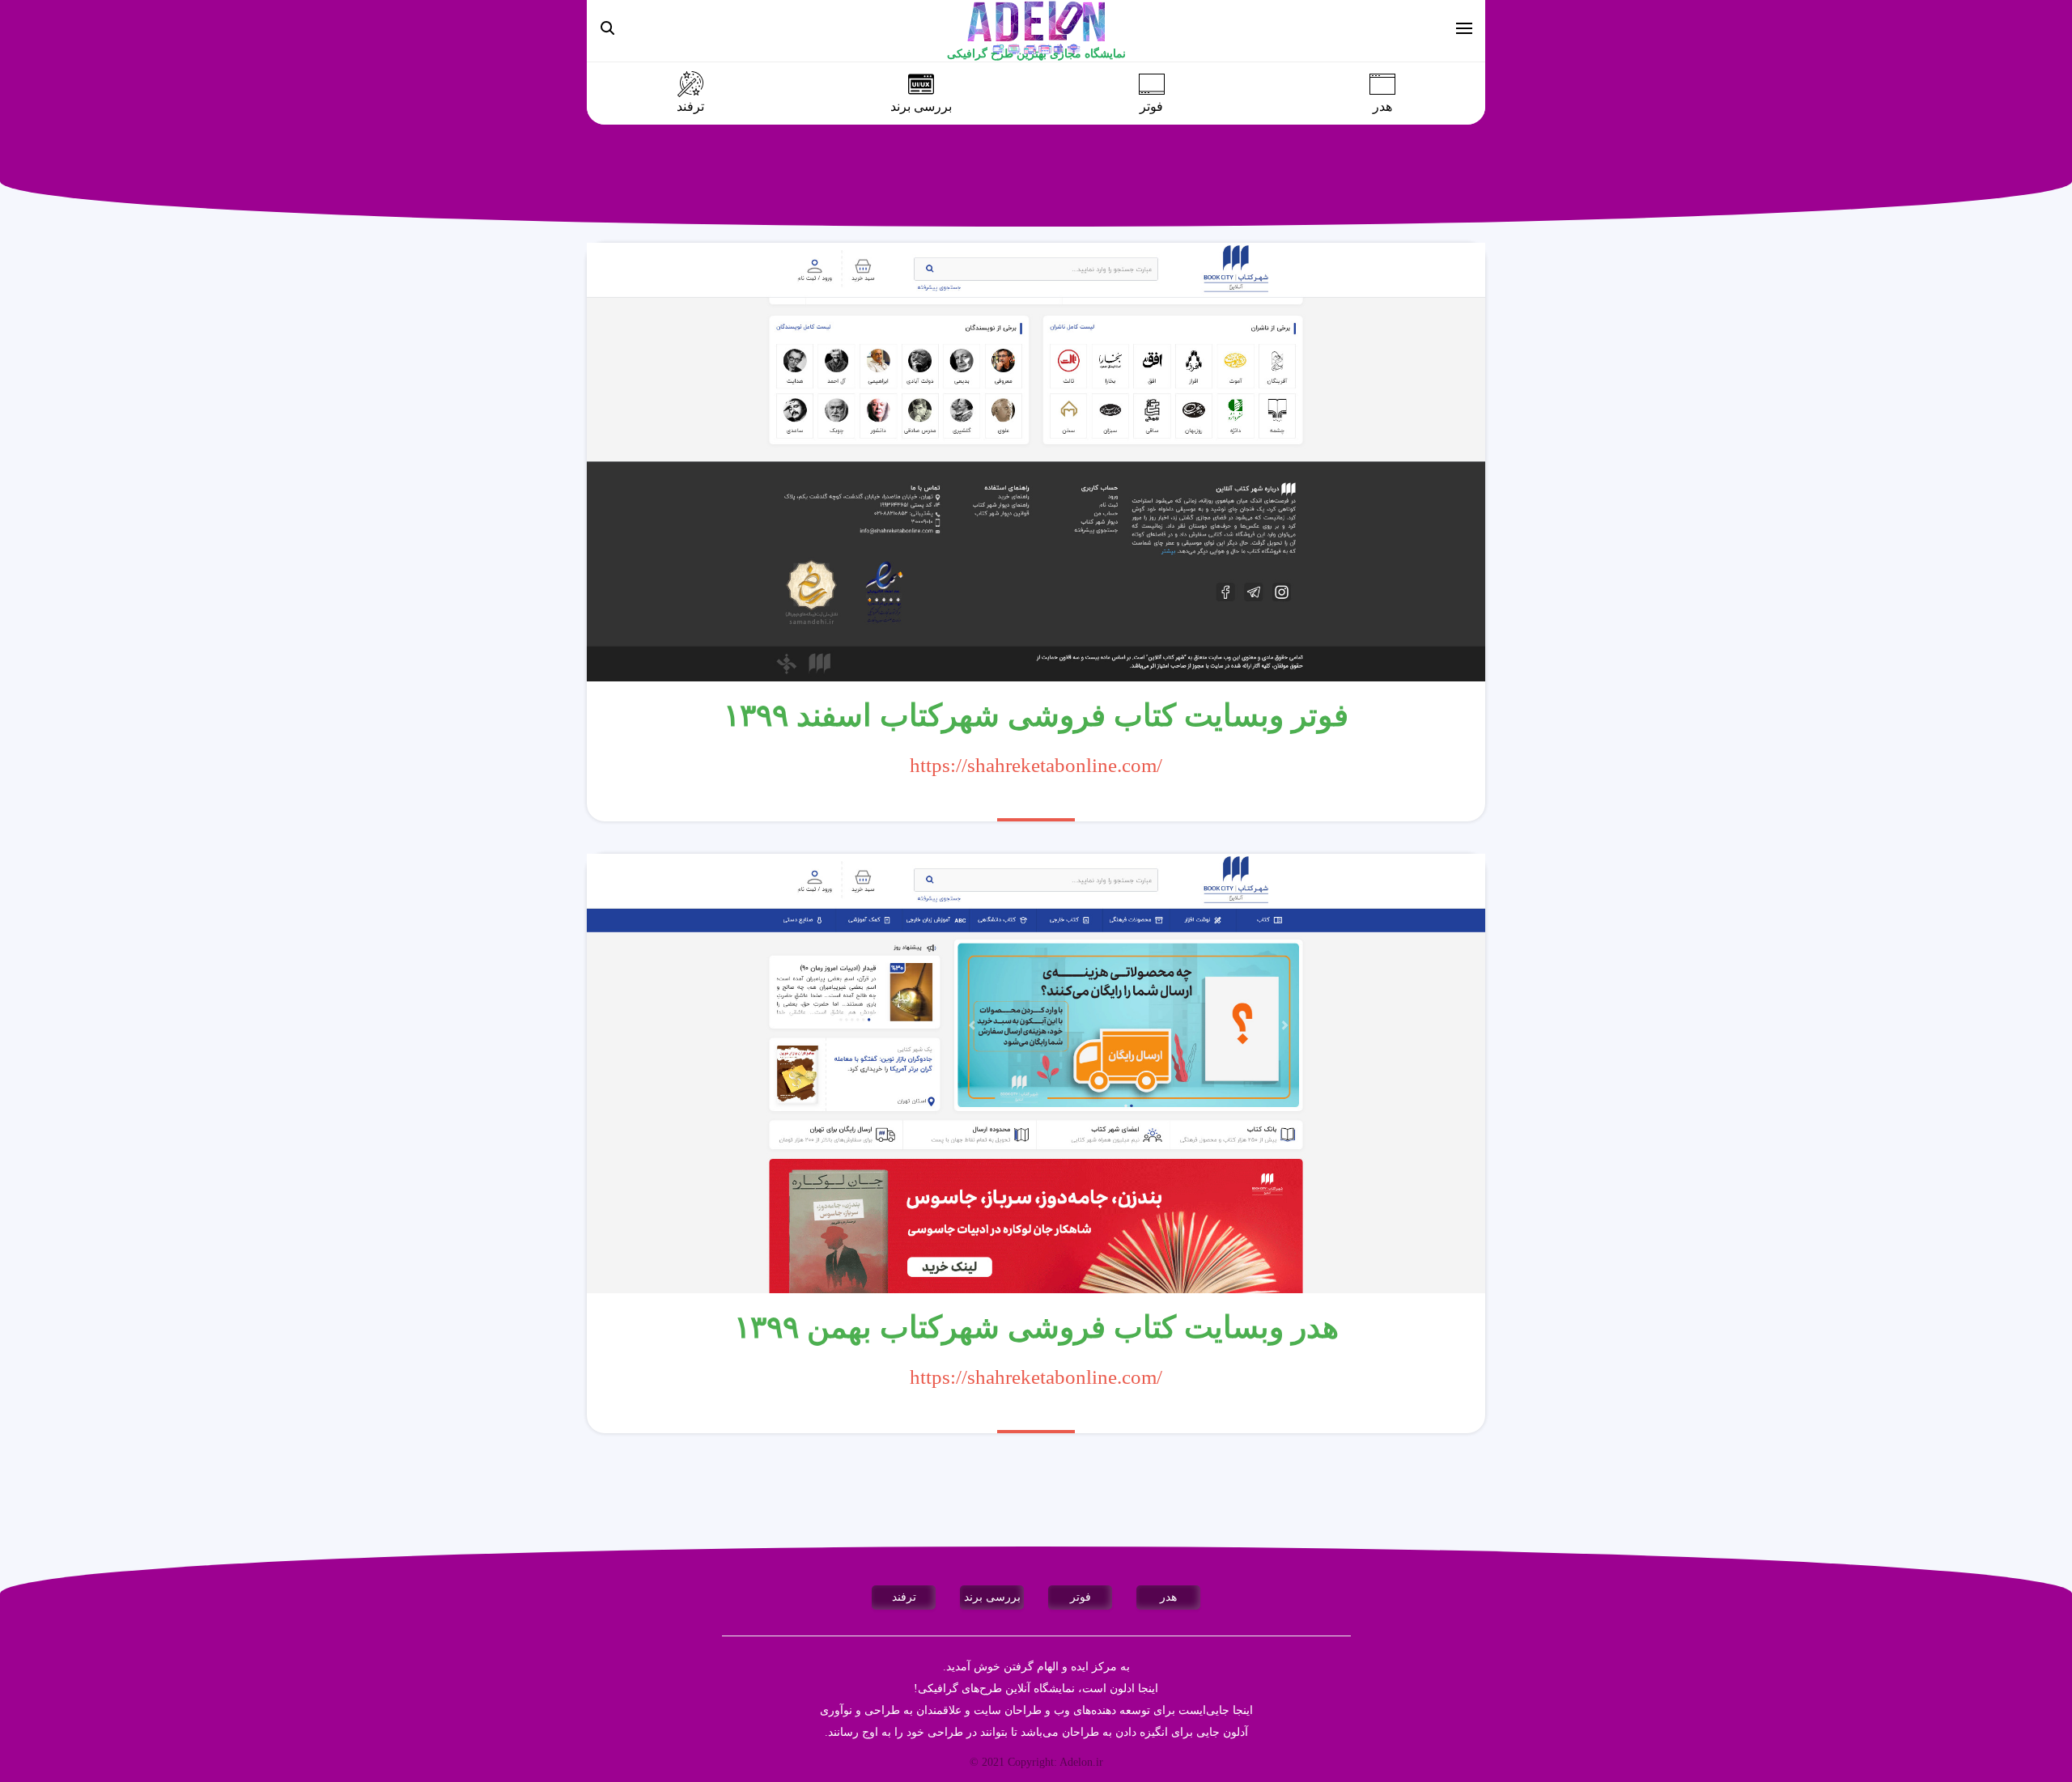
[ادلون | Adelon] (1036, 27)
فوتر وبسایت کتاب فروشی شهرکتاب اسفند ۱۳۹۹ (1036, 715)
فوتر (1151, 107)
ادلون (1122, 1689)
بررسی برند (921, 107)
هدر (1382, 107)
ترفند (690, 107)
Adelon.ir (1081, 1762)
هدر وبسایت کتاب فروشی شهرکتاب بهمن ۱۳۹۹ (1036, 1327)
